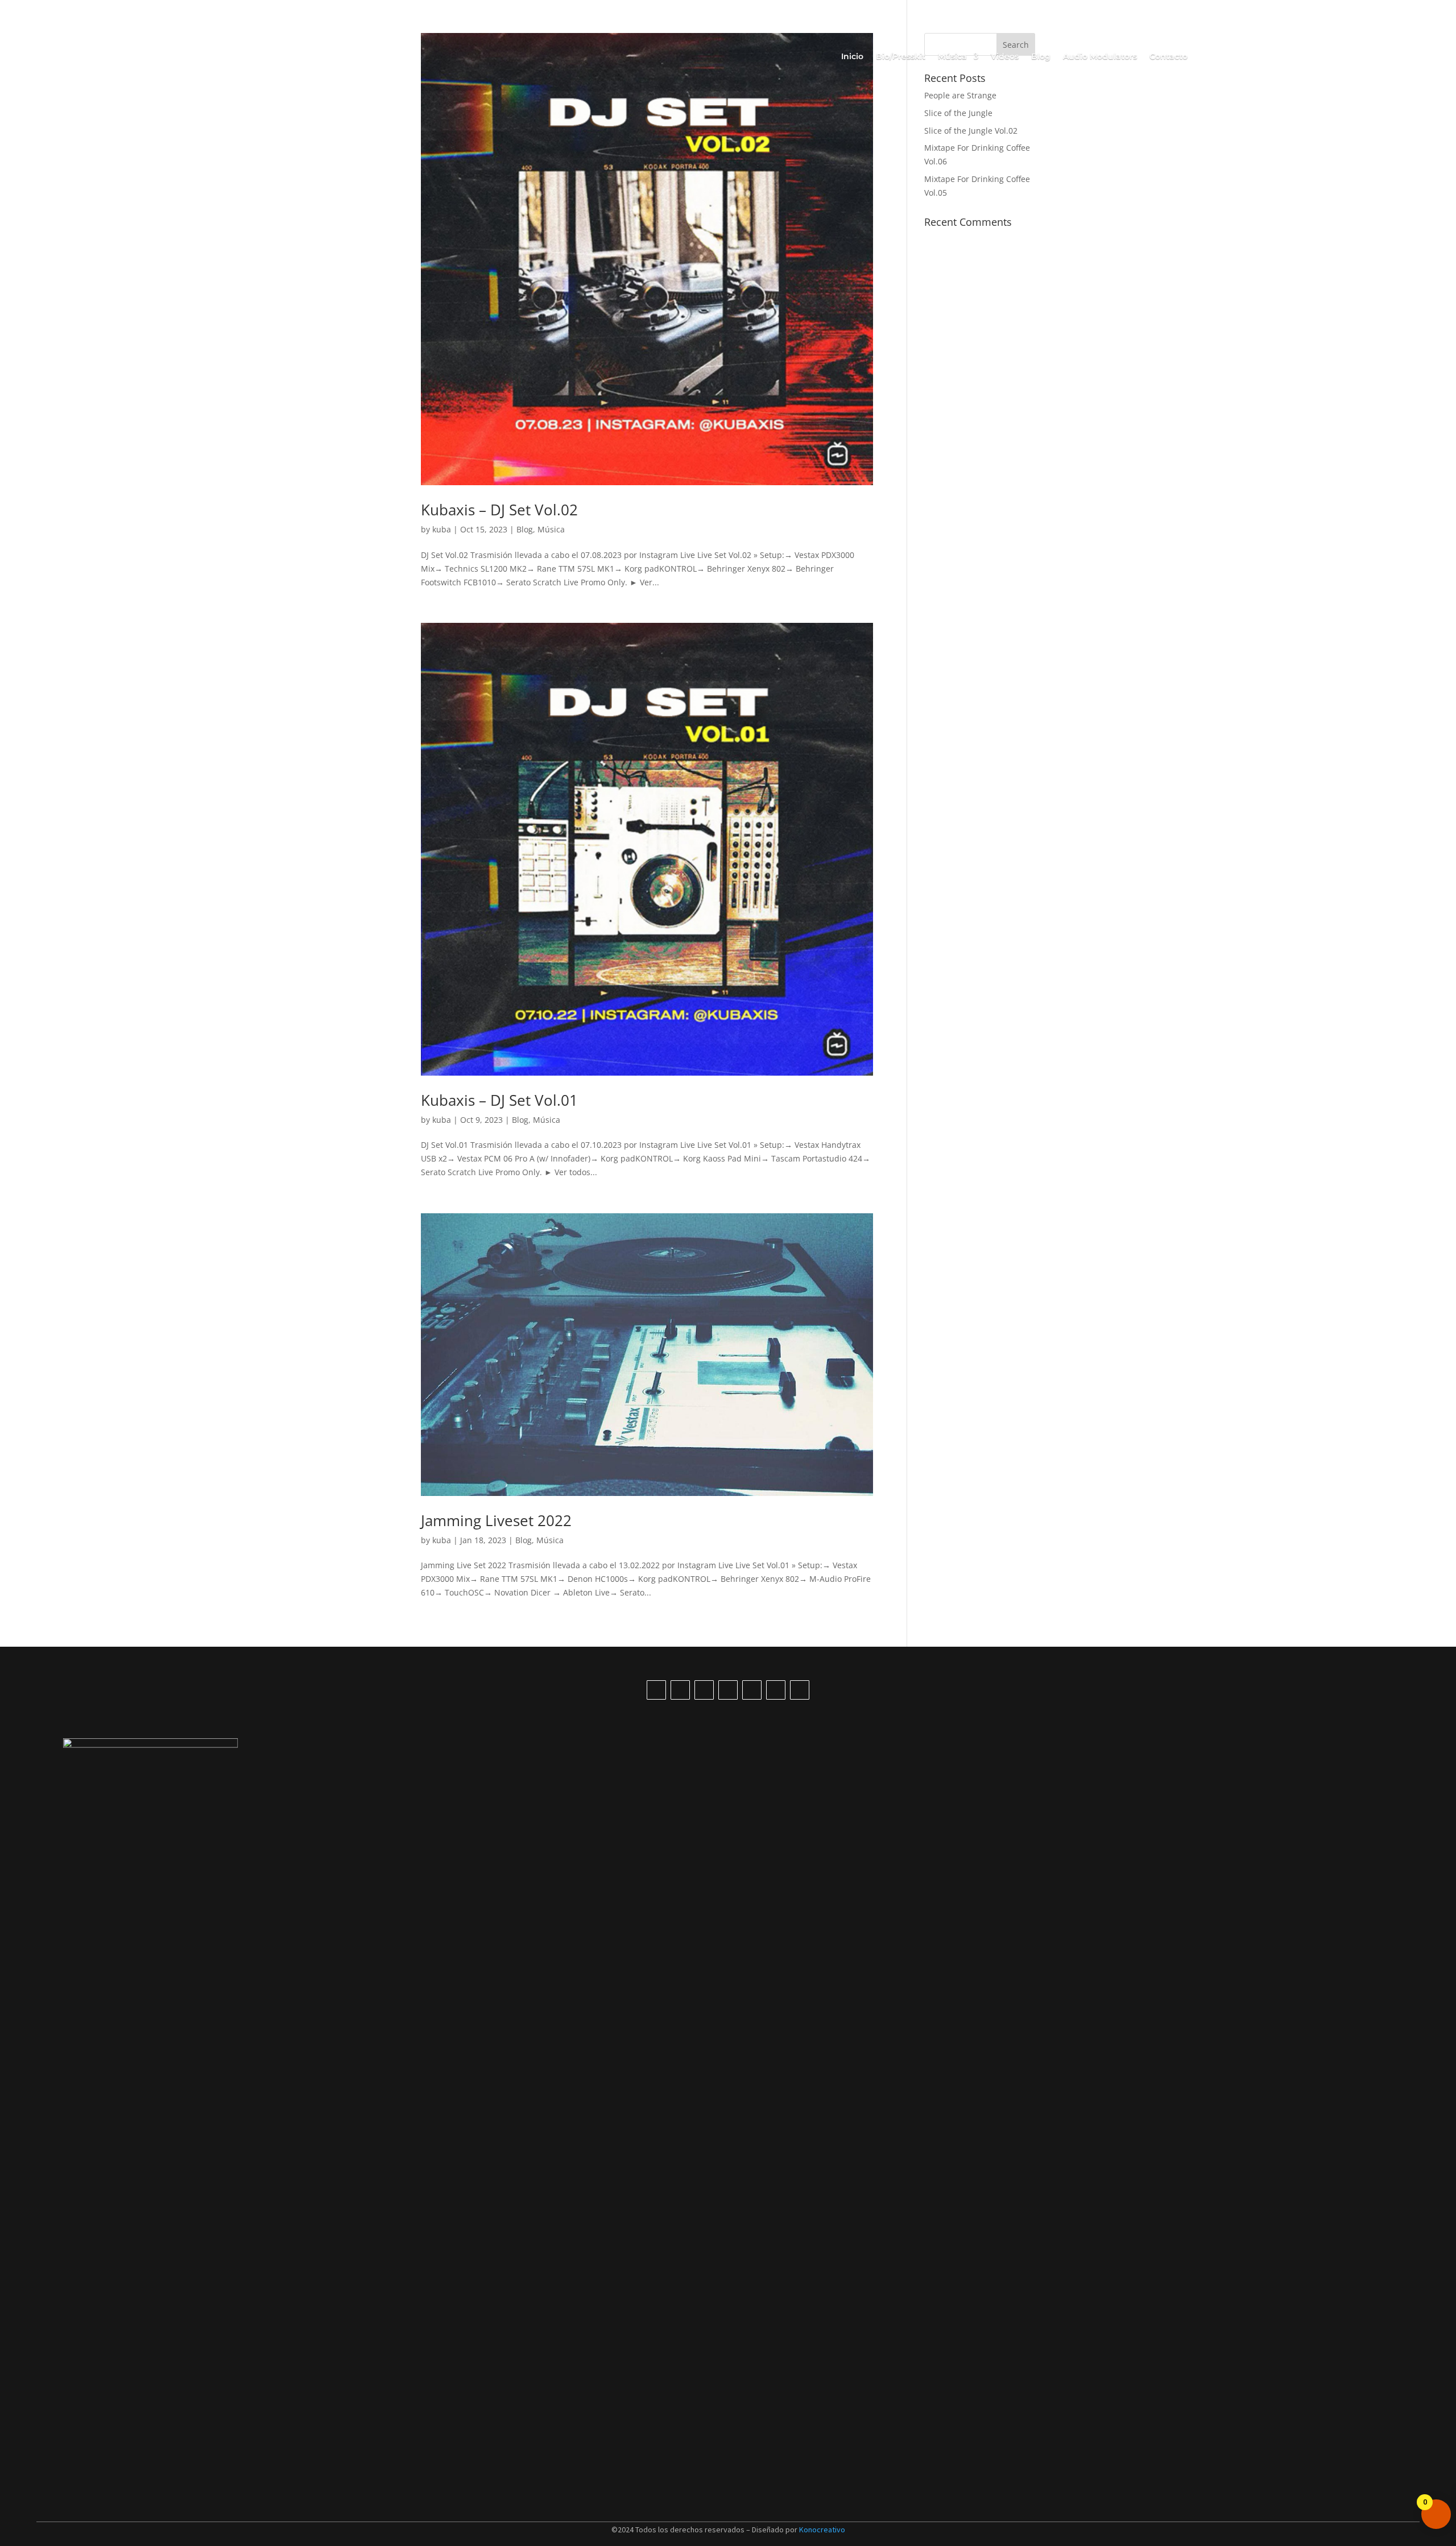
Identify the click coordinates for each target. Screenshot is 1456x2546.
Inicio (852, 57)
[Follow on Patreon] (800, 1690)
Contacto (1168, 57)
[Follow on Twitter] (752, 1690)
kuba (442, 529)
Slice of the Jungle (958, 113)
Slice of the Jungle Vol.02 (971, 131)
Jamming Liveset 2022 (496, 1520)
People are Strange (960, 95)
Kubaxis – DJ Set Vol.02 (499, 510)
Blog (1041, 57)
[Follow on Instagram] (704, 1690)
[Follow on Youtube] (680, 1690)
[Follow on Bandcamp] (776, 1690)
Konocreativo (822, 2530)
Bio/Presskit (901, 57)
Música (551, 529)
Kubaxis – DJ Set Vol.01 (499, 1100)
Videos (1005, 57)
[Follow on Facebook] (728, 1690)
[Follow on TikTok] (656, 1690)
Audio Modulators (1100, 57)
